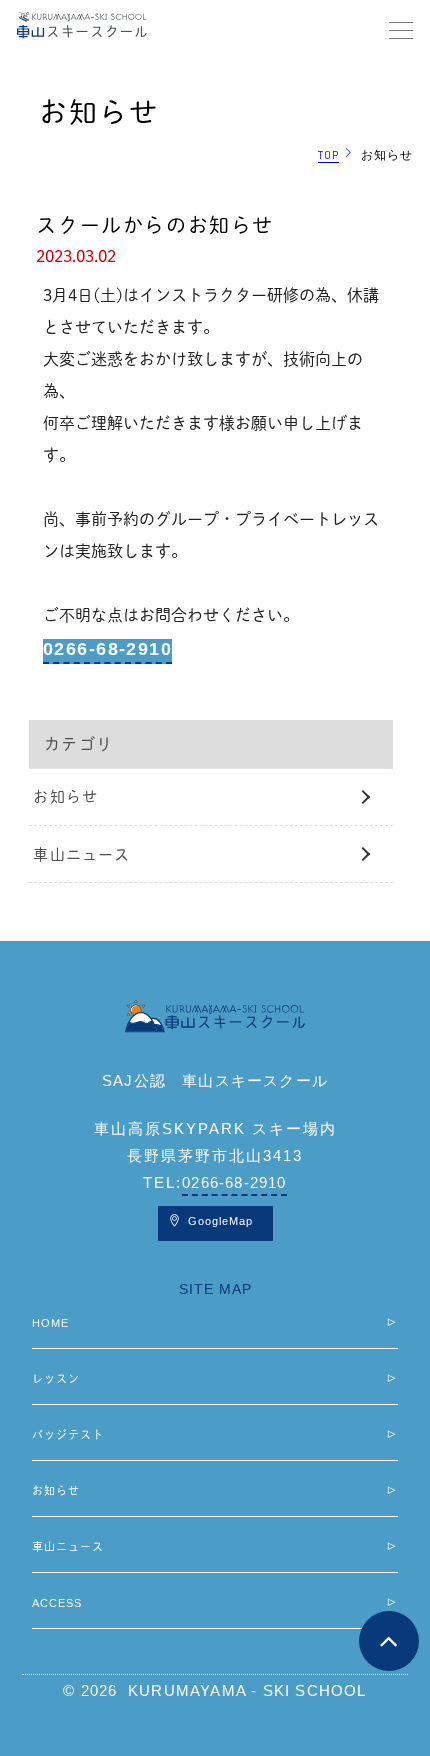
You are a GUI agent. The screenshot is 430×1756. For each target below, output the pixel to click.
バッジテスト (68, 1434)
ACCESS (57, 1603)
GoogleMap (220, 1221)
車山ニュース (81, 854)
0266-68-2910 (107, 649)
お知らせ (65, 796)
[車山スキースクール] (215, 1016)
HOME (50, 1323)
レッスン (56, 1378)
